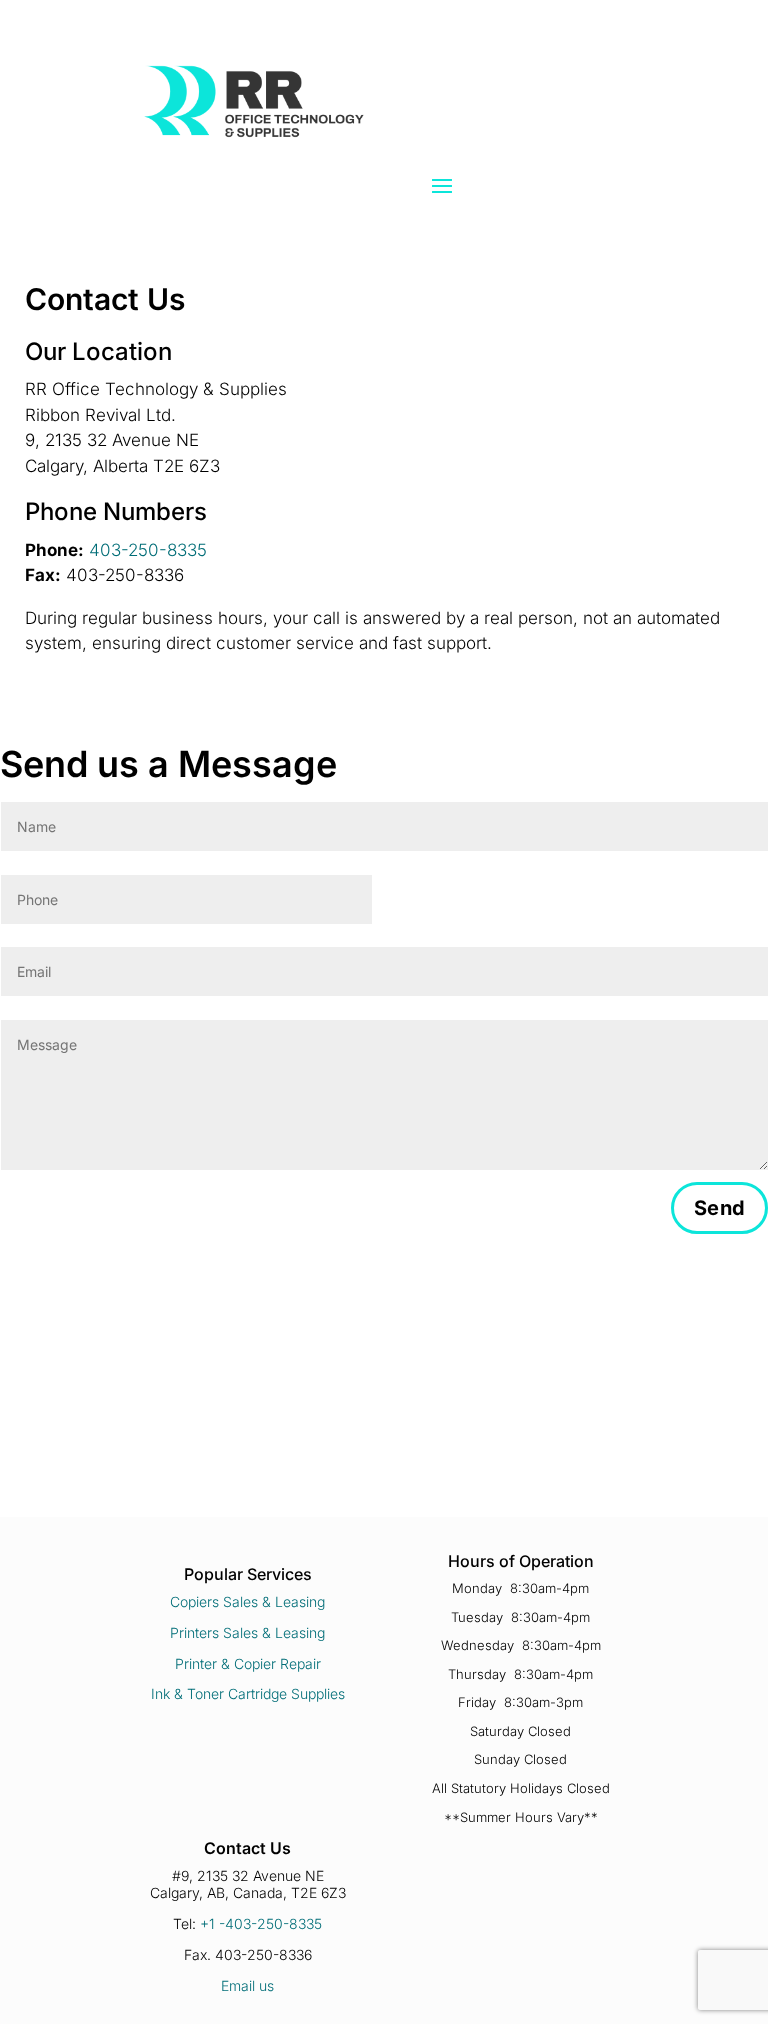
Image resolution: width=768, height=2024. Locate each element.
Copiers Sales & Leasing (247, 1601)
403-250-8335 (148, 550)
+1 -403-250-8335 (261, 1923)
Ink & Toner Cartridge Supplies (248, 1693)
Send (719, 1208)
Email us (247, 1985)
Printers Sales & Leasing (247, 1632)
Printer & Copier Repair (248, 1663)
